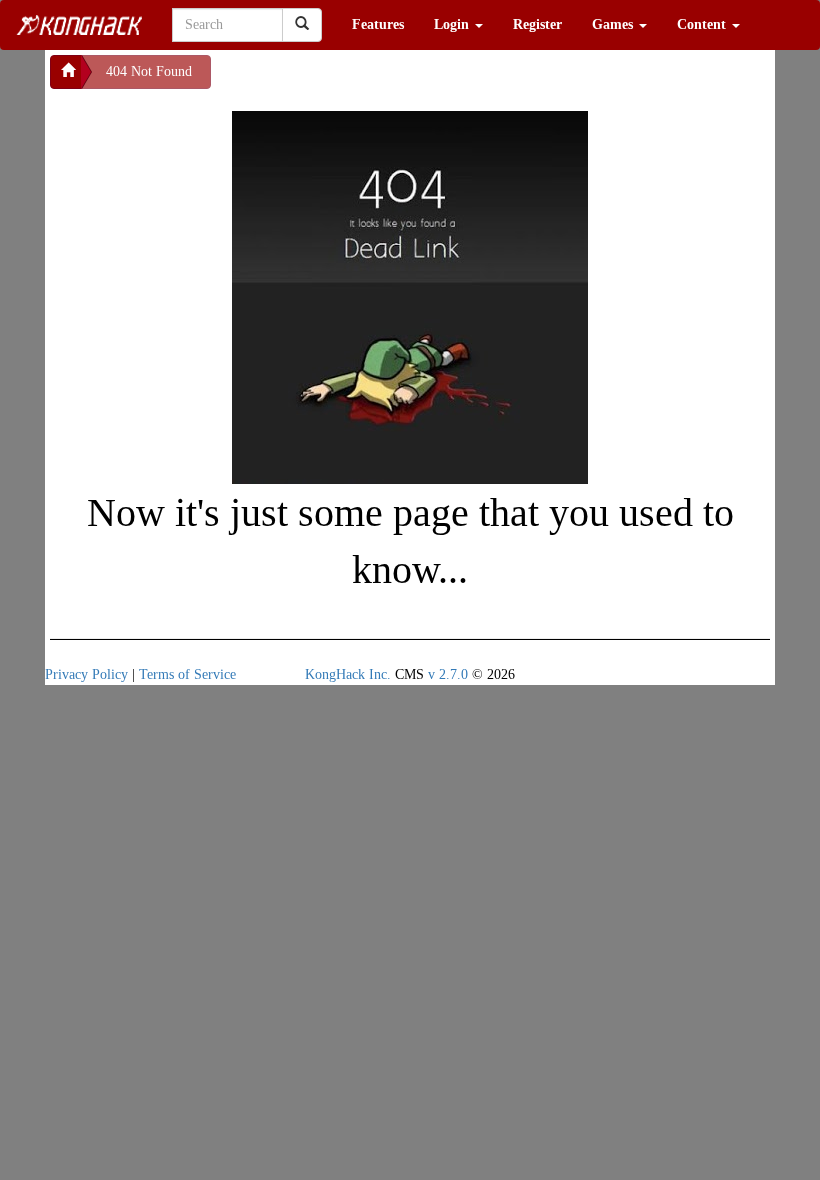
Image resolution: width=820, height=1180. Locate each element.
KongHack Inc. (348, 674)
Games (614, 24)
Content (703, 24)
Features (378, 24)
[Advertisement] (371, 80)
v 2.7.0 (448, 674)
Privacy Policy (86, 674)
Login (453, 24)
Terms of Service (187, 674)
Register (537, 24)
